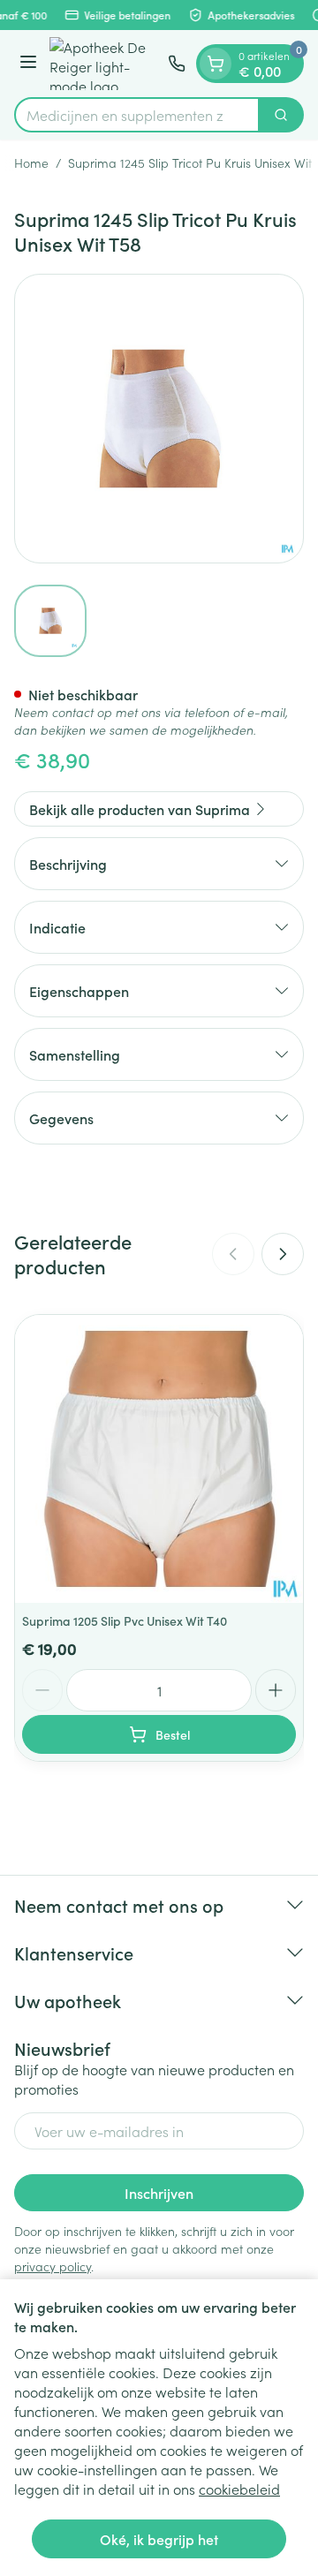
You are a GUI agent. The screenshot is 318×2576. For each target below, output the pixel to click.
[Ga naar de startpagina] (105, 64)
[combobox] (137, 115)
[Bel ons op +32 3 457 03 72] (177, 64)
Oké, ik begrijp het (159, 2539)
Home (31, 162)
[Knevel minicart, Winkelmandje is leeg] (216, 64)
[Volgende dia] (283, 1254)
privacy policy (53, 2266)
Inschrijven (159, 2193)
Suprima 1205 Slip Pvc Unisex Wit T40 (125, 1620)
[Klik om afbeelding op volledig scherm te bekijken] (159, 419)
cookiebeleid (239, 2489)
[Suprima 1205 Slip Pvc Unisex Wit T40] (159, 1459)
